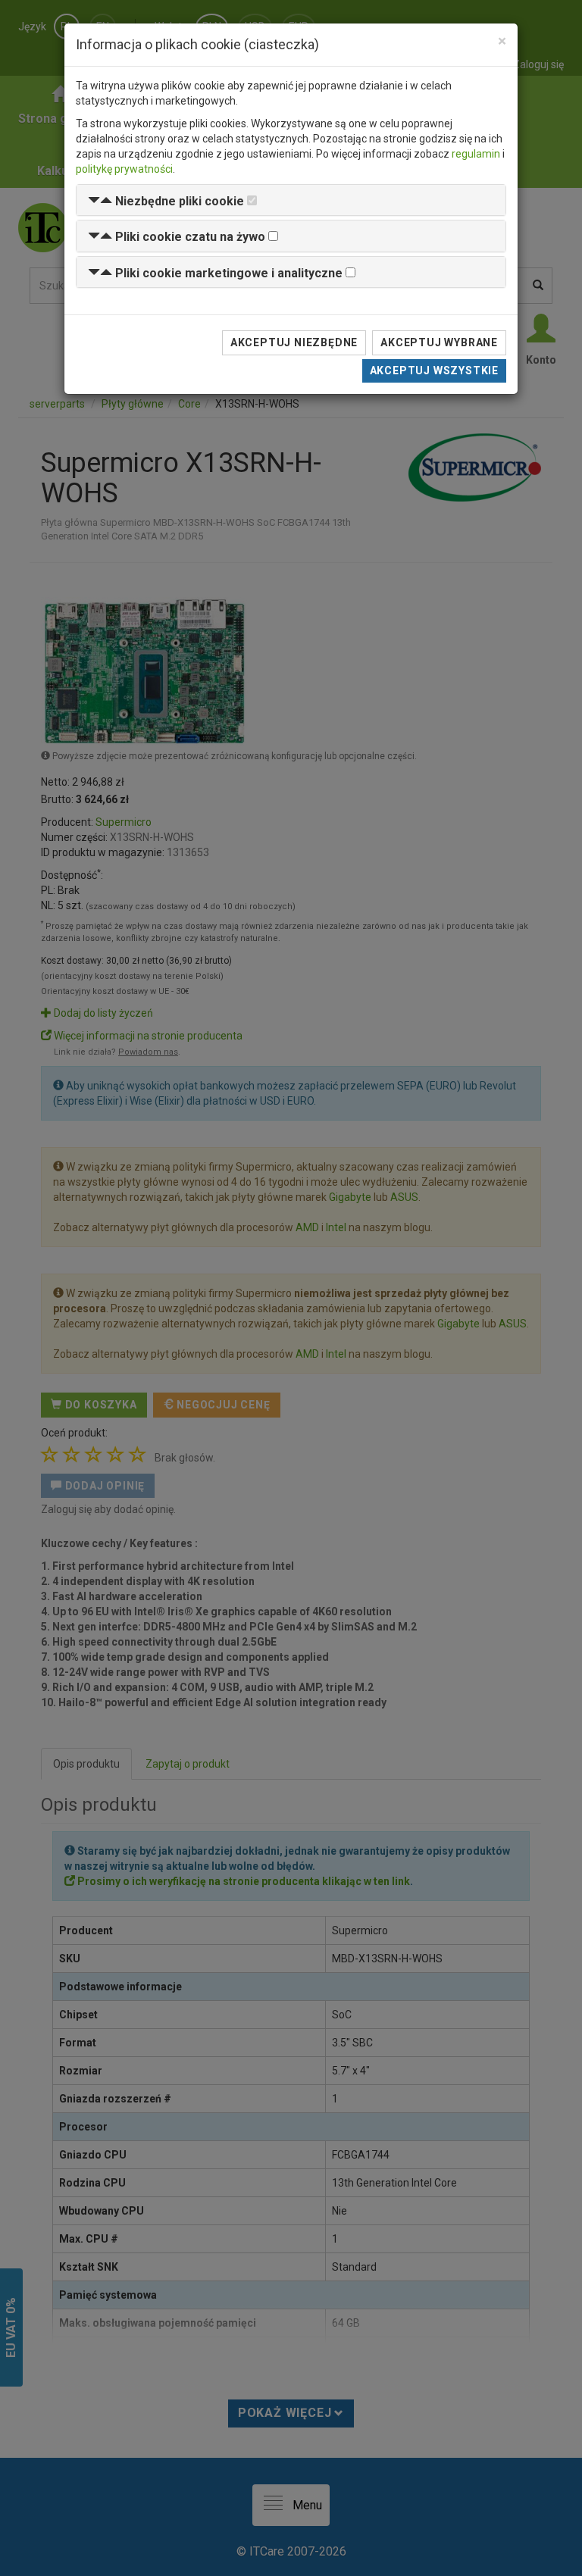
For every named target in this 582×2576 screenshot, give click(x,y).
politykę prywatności (124, 169)
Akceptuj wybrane (439, 342)
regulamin (476, 154)
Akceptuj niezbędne (294, 342)
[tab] (291, 200)
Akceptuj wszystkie (434, 370)
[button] (166, 201)
